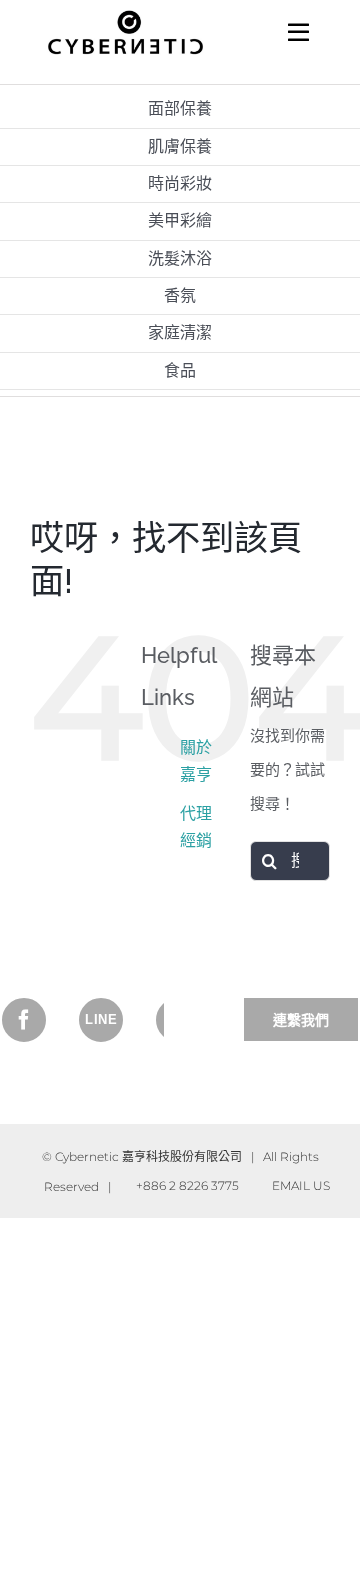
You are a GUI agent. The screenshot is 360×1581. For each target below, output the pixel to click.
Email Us (298, 1185)
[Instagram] (101, 1020)
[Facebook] (24, 1020)
